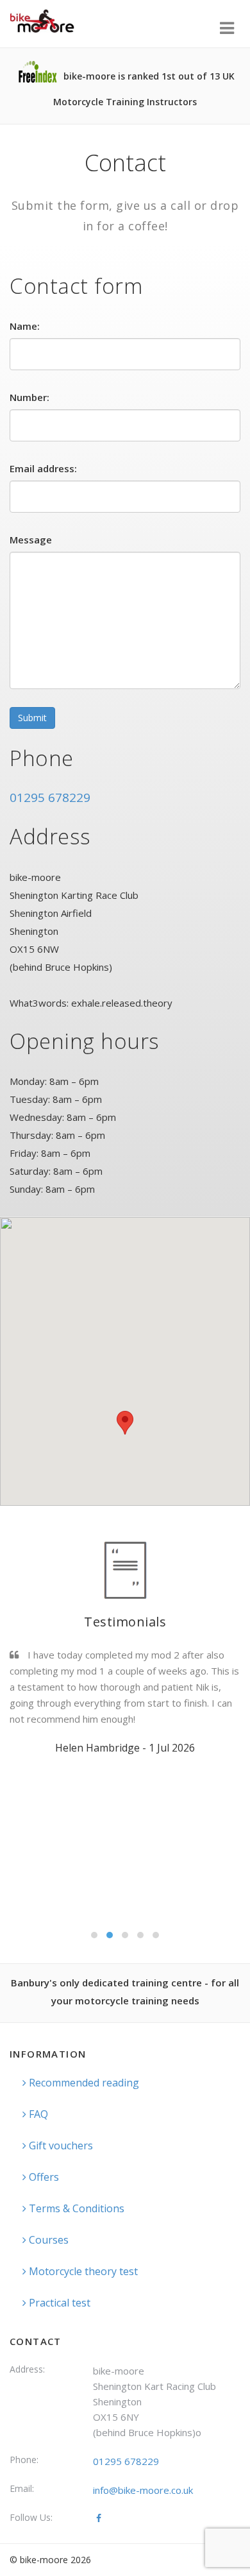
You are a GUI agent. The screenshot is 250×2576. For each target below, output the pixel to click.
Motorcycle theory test (82, 2271)
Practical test (58, 2303)
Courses (47, 2240)
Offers (43, 2177)
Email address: (43, 468)
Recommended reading (83, 2083)
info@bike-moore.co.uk (143, 2490)
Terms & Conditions (75, 2208)
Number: (29, 397)
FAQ (37, 2114)
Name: (25, 326)
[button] (125, 1423)
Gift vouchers (60, 2145)
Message (31, 540)
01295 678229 (50, 798)
